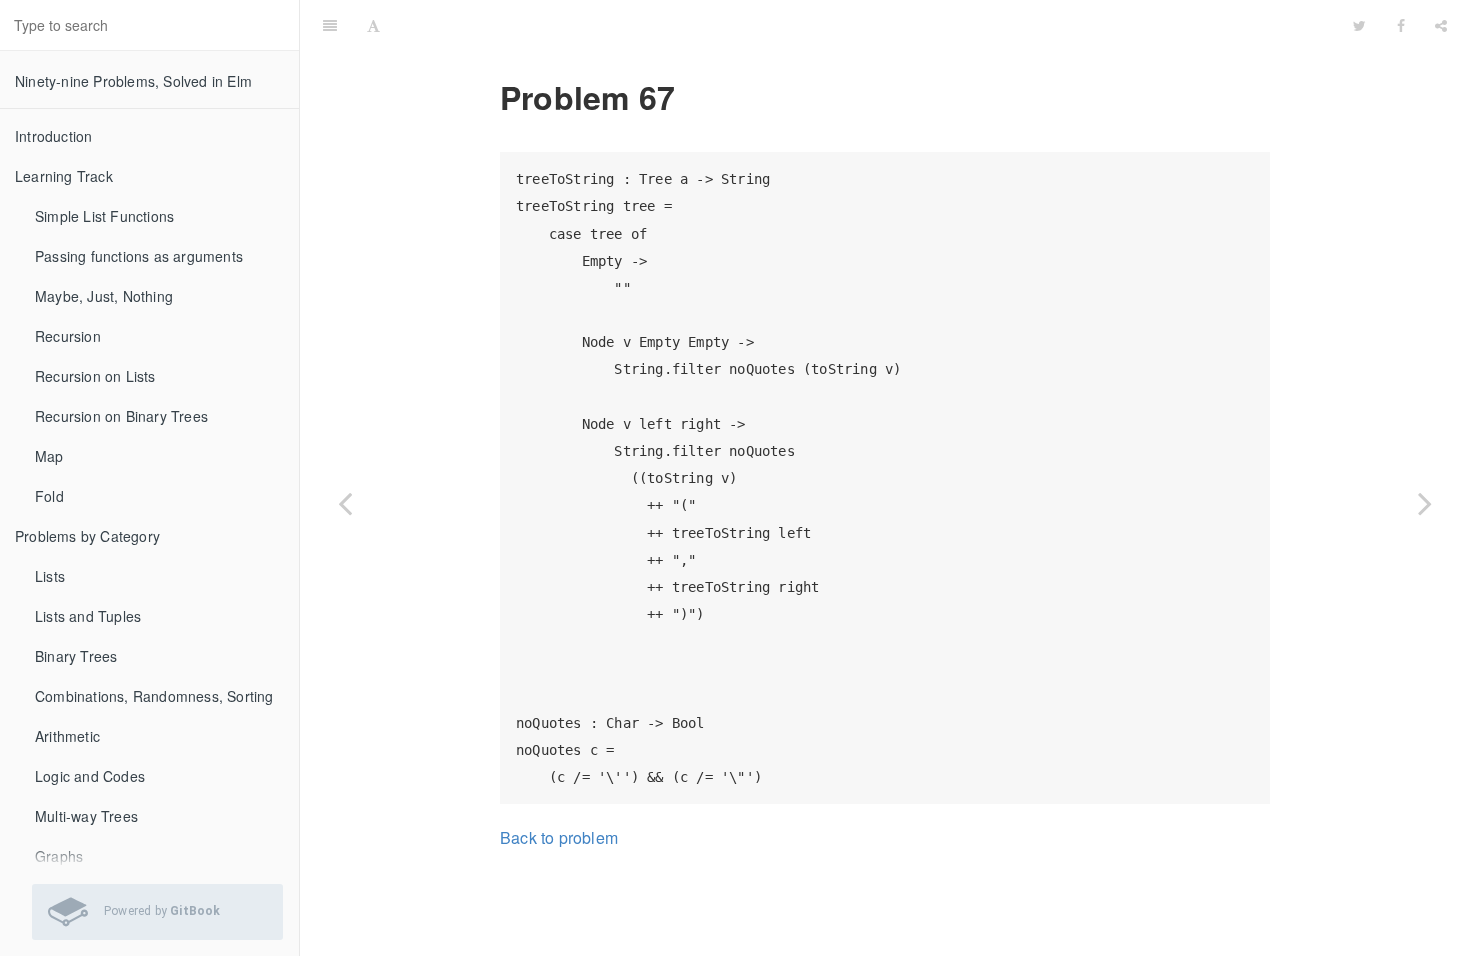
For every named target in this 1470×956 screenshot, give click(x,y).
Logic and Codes (90, 776)
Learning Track (64, 176)
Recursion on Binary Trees (121, 416)
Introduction (53, 136)
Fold (49, 496)
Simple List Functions (104, 216)
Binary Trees (76, 656)
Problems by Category (87, 536)
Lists (50, 576)
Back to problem (559, 837)
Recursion (68, 336)
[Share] (1441, 25)
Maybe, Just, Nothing (104, 296)
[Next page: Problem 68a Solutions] (1425, 503)
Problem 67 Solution (866, 24)
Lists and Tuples (88, 616)
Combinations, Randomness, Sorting (154, 696)
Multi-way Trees (86, 816)
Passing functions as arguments (139, 256)
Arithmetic (67, 736)
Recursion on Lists (95, 376)
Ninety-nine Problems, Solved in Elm (133, 81)
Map (49, 456)
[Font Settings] (373, 25)
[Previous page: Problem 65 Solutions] (345, 503)
